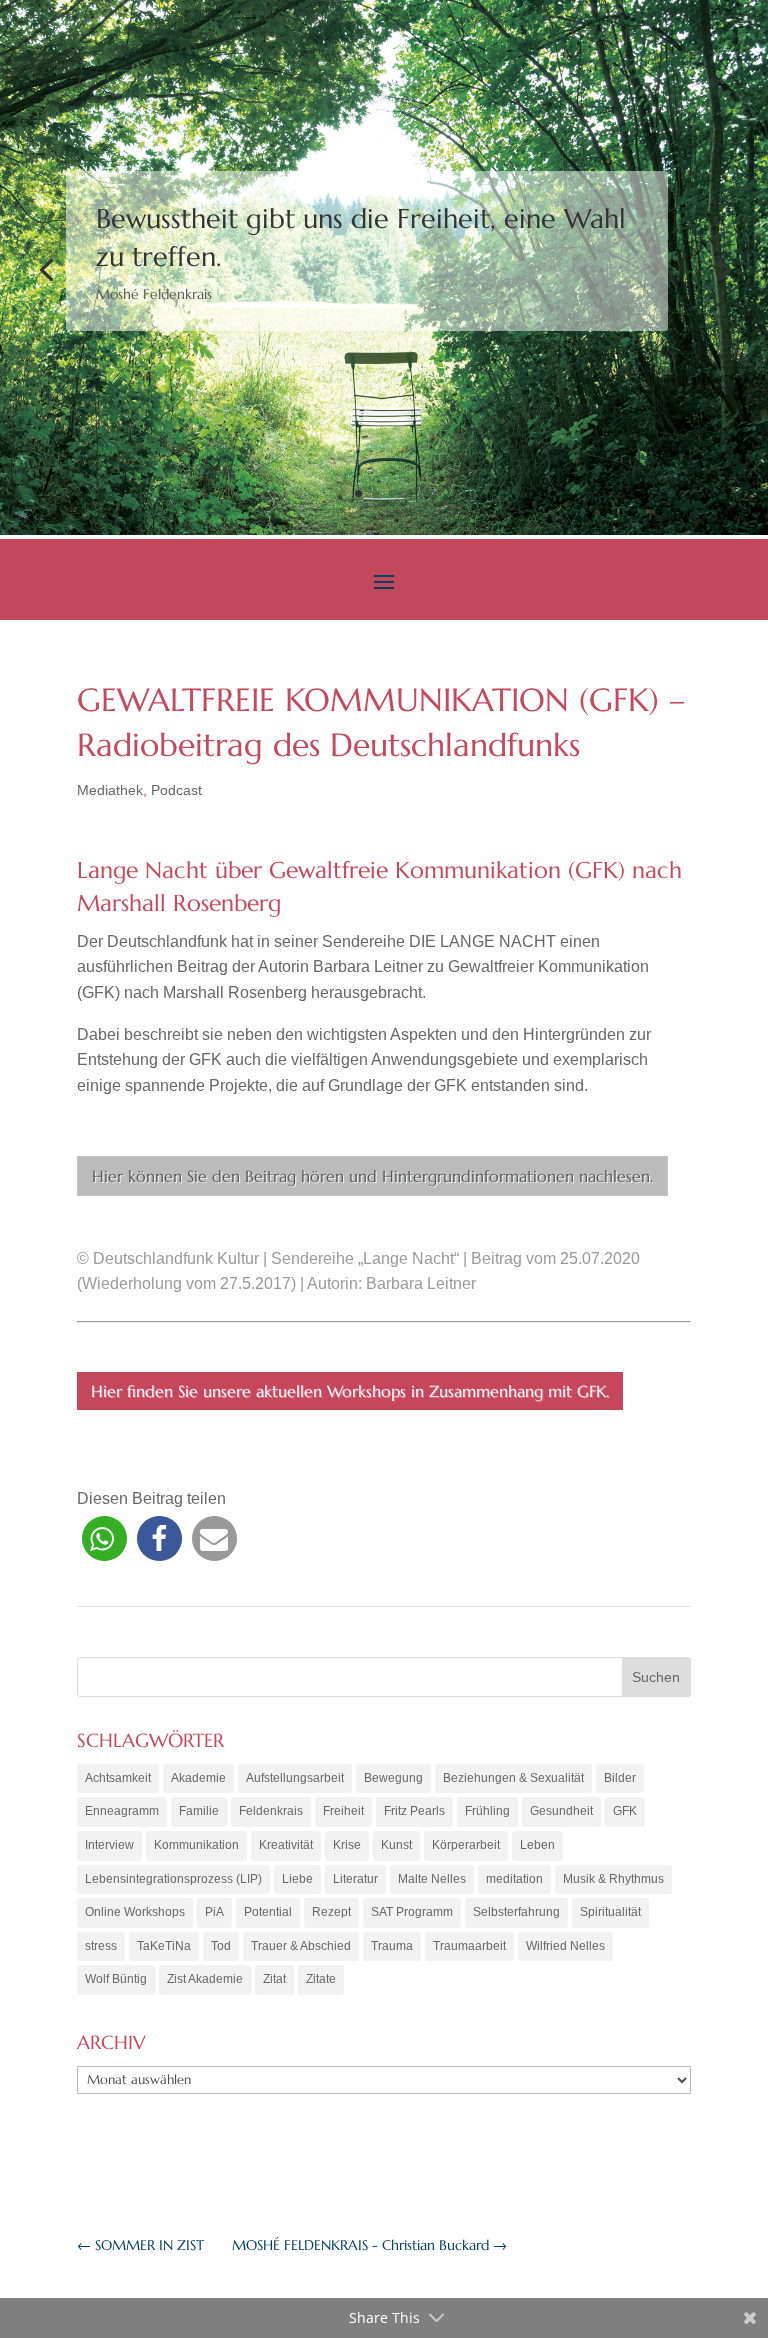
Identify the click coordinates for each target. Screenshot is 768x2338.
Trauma (392, 1946)
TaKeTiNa (164, 1946)
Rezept (331, 1912)
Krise (347, 1845)
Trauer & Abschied (301, 1946)
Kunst (396, 1845)
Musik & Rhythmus (613, 1879)
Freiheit (343, 1811)
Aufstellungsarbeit (295, 1778)
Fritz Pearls (414, 1811)
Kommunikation (196, 1845)
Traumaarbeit (469, 1946)
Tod (221, 1946)
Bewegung (393, 1778)
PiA (214, 1912)
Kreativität (286, 1845)
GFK (625, 1811)
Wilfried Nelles (565, 1946)
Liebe (297, 1879)
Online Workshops (135, 1912)
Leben (537, 1845)
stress (101, 1946)
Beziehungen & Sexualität (513, 1778)
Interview (109, 1845)
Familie (199, 1811)
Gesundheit (561, 1811)
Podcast (176, 790)
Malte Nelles (432, 1879)
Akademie (198, 1778)
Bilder (620, 1778)
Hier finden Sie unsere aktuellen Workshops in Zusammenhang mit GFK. (350, 1391)
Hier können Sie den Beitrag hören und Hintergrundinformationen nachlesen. (372, 1176)
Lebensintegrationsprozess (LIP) (173, 1879)
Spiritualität (610, 1912)
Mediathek (110, 790)
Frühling (487, 1811)
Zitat (274, 1979)
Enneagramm (122, 1811)
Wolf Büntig (116, 1979)
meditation (514, 1879)
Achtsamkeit (118, 1778)
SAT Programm (412, 1912)
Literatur (355, 1879)
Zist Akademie (205, 1979)
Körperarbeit (466, 1845)
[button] (104, 1538)
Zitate (321, 1979)
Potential (268, 1912)
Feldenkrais (271, 1811)
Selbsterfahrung (516, 1912)
